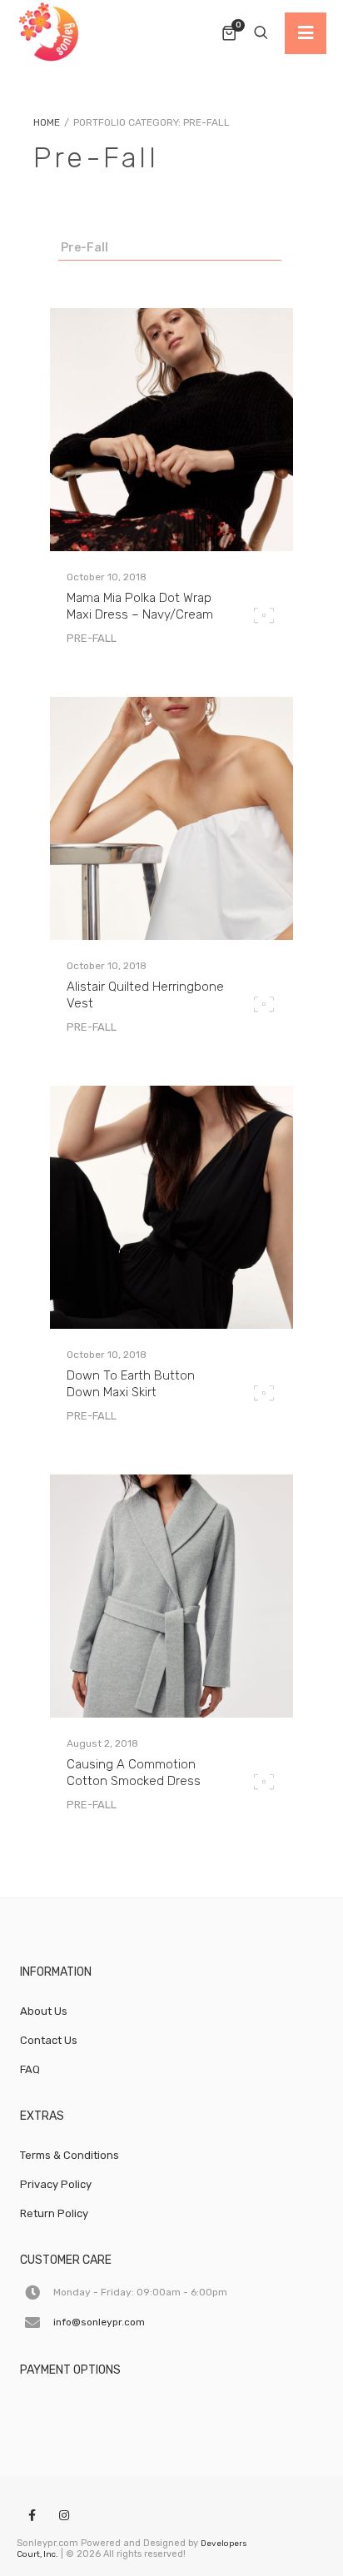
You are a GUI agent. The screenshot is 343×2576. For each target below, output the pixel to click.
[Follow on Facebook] (32, 2516)
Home (47, 122)
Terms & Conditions (70, 2155)
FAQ (30, 2069)
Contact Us (49, 2040)
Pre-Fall (85, 248)
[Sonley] (50, 33)
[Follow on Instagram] (64, 2516)
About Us (44, 2011)
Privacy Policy (56, 2184)
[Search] (261, 33)
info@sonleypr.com (99, 2322)
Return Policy (54, 2213)
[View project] (171, 547)
